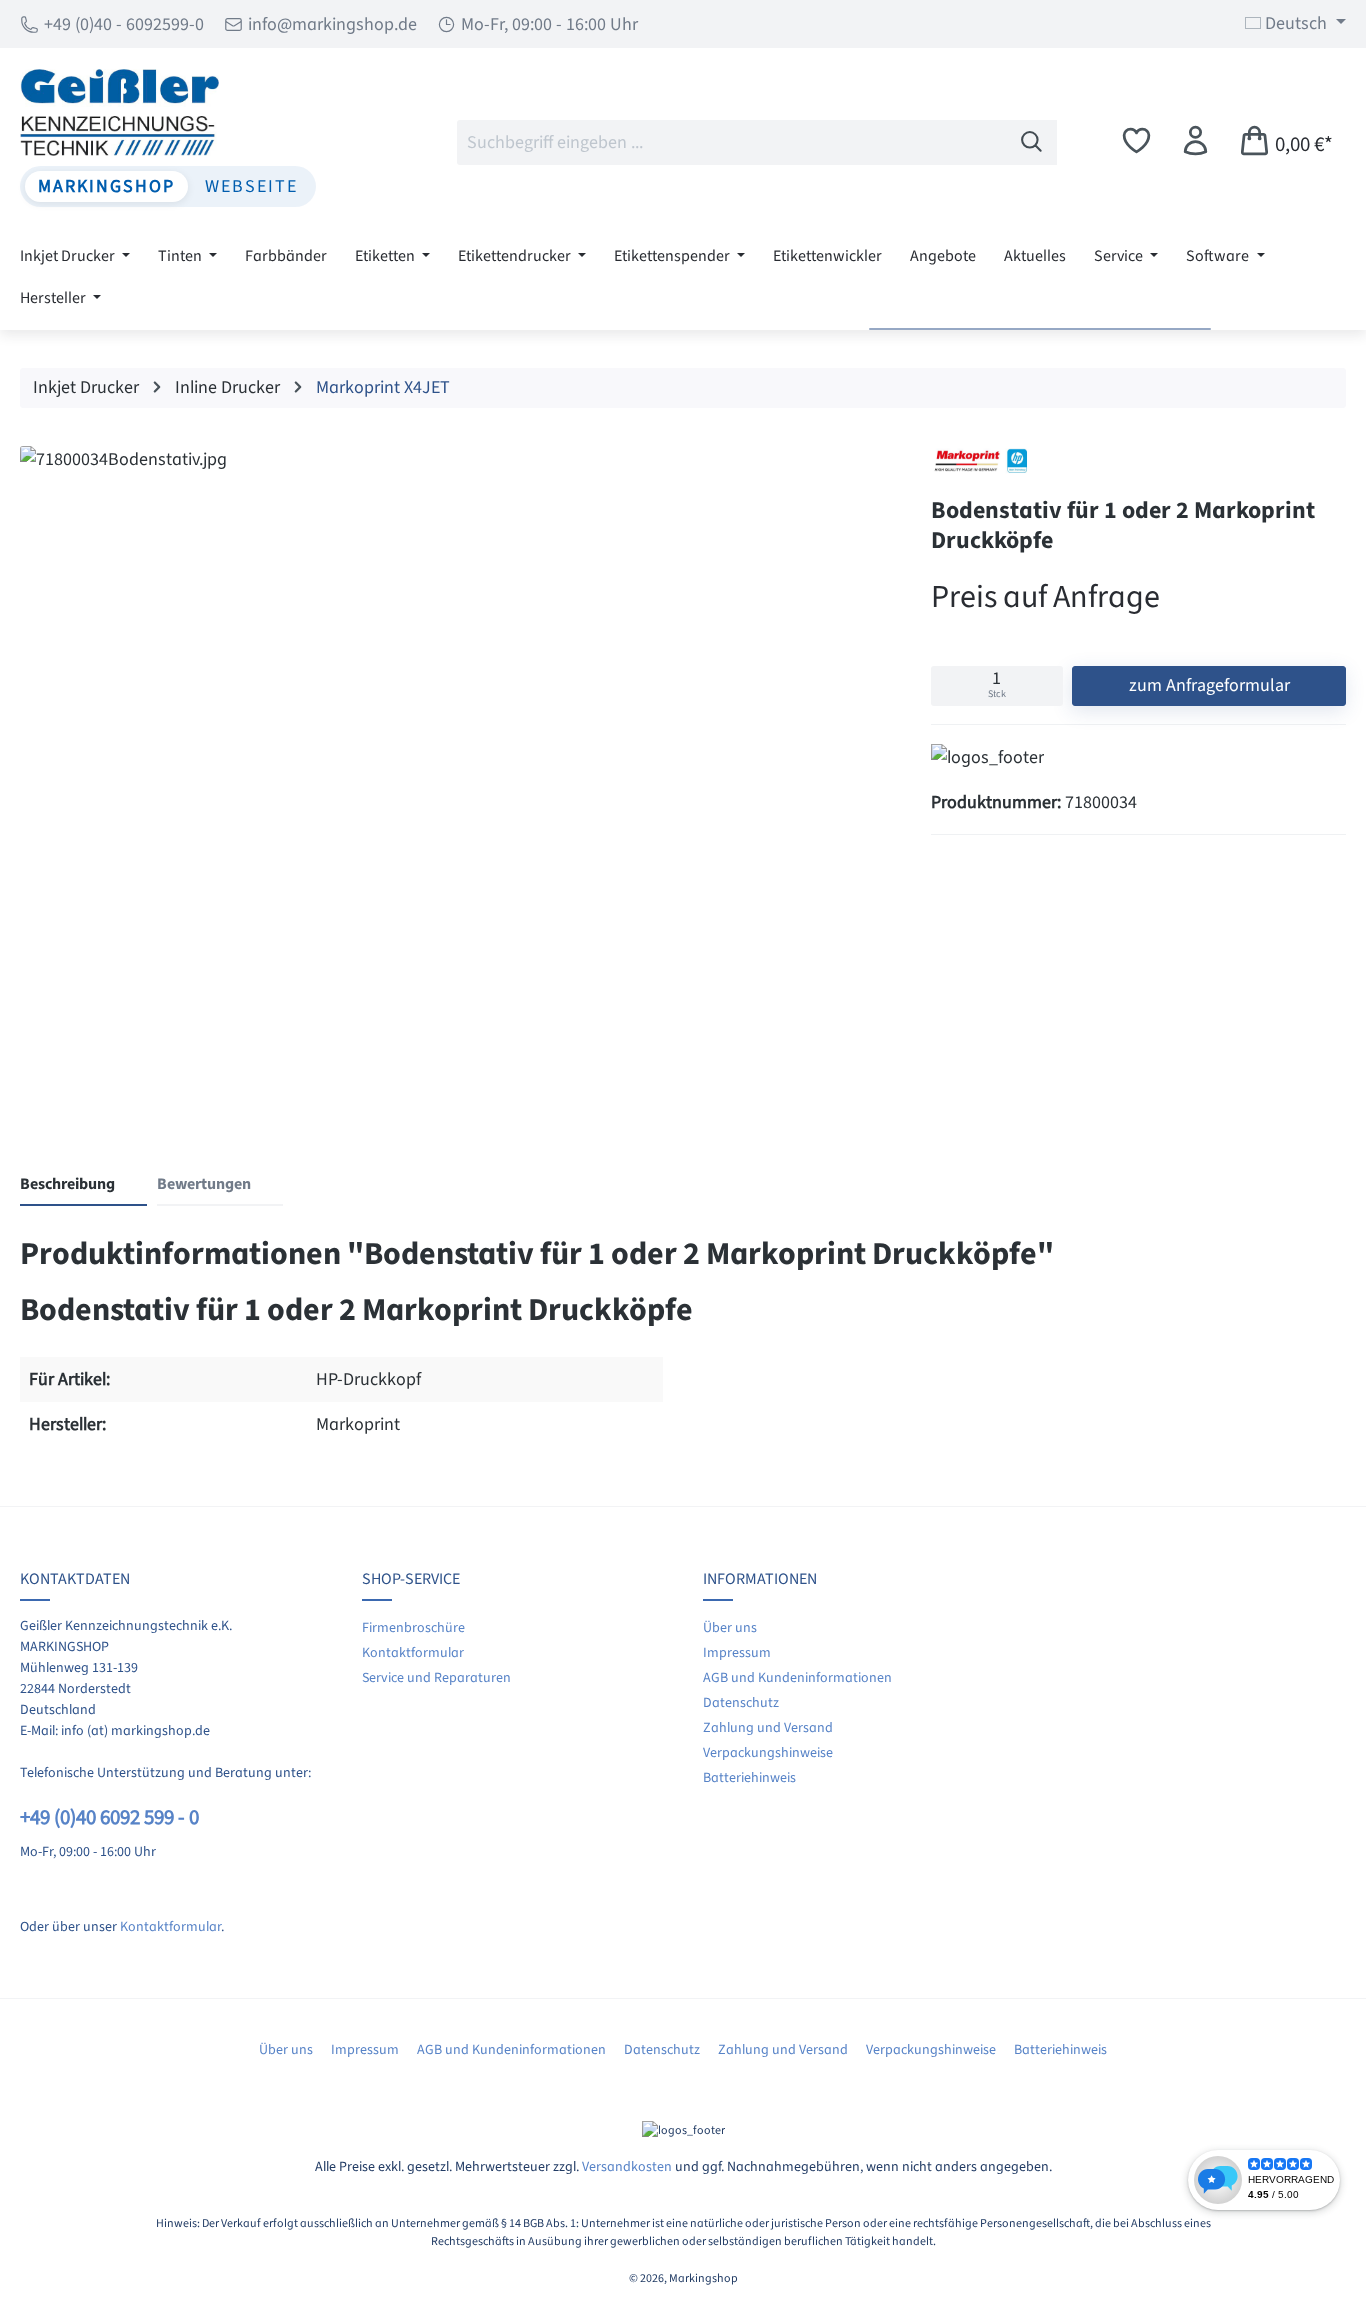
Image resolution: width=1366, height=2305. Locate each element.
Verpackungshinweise (768, 1753)
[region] (455, 776)
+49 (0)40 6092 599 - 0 (109, 1817)
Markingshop (106, 186)
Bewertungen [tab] (204, 1184)
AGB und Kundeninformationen (797, 1678)
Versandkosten (627, 2167)
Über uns (730, 1628)
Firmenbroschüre (413, 1628)
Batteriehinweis (749, 1778)
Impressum (737, 1653)
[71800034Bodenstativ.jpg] (455, 771)
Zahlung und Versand (768, 1728)
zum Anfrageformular (1209, 685)
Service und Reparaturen (436, 1678)
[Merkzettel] (1136, 141)
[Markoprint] (981, 461)
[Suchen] (1032, 142)
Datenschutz (741, 1703)
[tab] (83, 1185)
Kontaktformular (170, 1927)
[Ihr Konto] (1195, 141)
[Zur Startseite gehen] (168, 112)
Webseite (251, 186)
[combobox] (732, 142)
